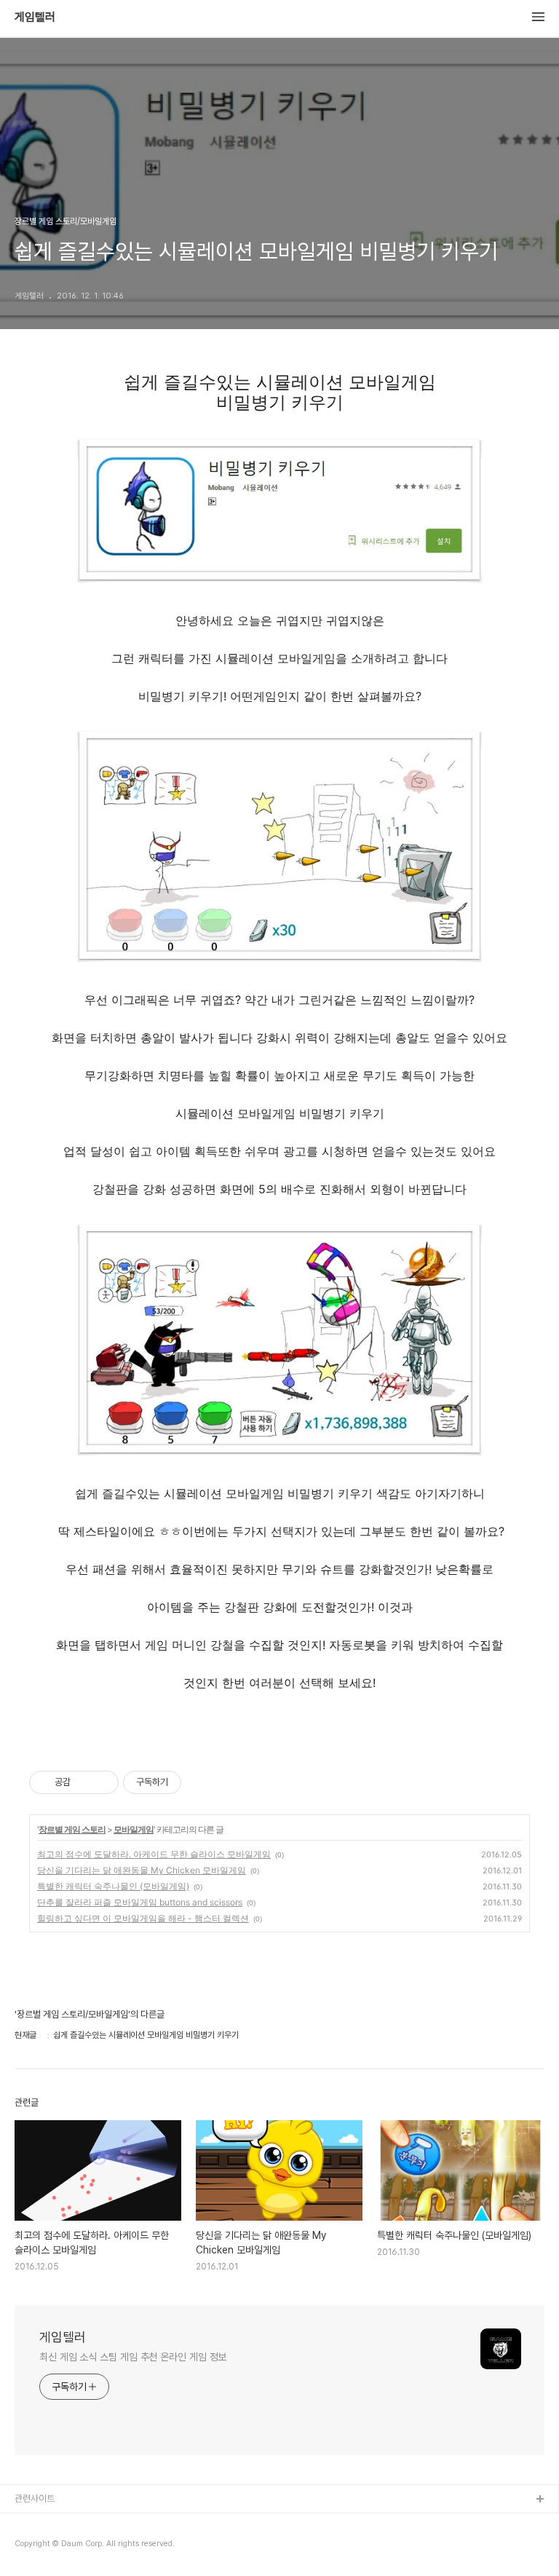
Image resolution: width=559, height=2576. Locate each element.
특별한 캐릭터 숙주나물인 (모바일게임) (113, 1886)
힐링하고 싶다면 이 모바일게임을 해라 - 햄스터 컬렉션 (143, 1918)
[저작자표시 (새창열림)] (188, 1782)
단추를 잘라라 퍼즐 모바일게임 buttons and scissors (140, 1902)
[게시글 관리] (102, 1782)
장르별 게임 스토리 (72, 1829)
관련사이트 (35, 2498)
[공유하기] (84, 1782)
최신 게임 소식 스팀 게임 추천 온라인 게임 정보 (133, 2357)
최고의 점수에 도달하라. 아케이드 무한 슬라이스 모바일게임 (154, 1854)
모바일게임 (134, 1829)
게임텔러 (35, 17)
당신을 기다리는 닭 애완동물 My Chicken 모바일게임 (142, 1870)
